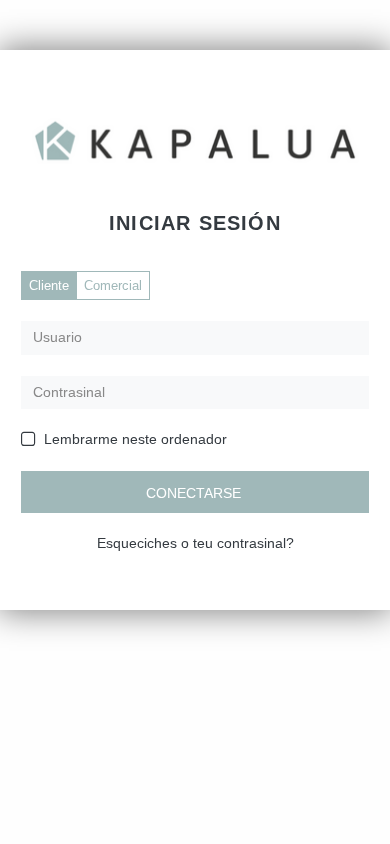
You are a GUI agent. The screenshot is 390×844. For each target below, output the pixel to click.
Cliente (49, 285)
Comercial (113, 285)
